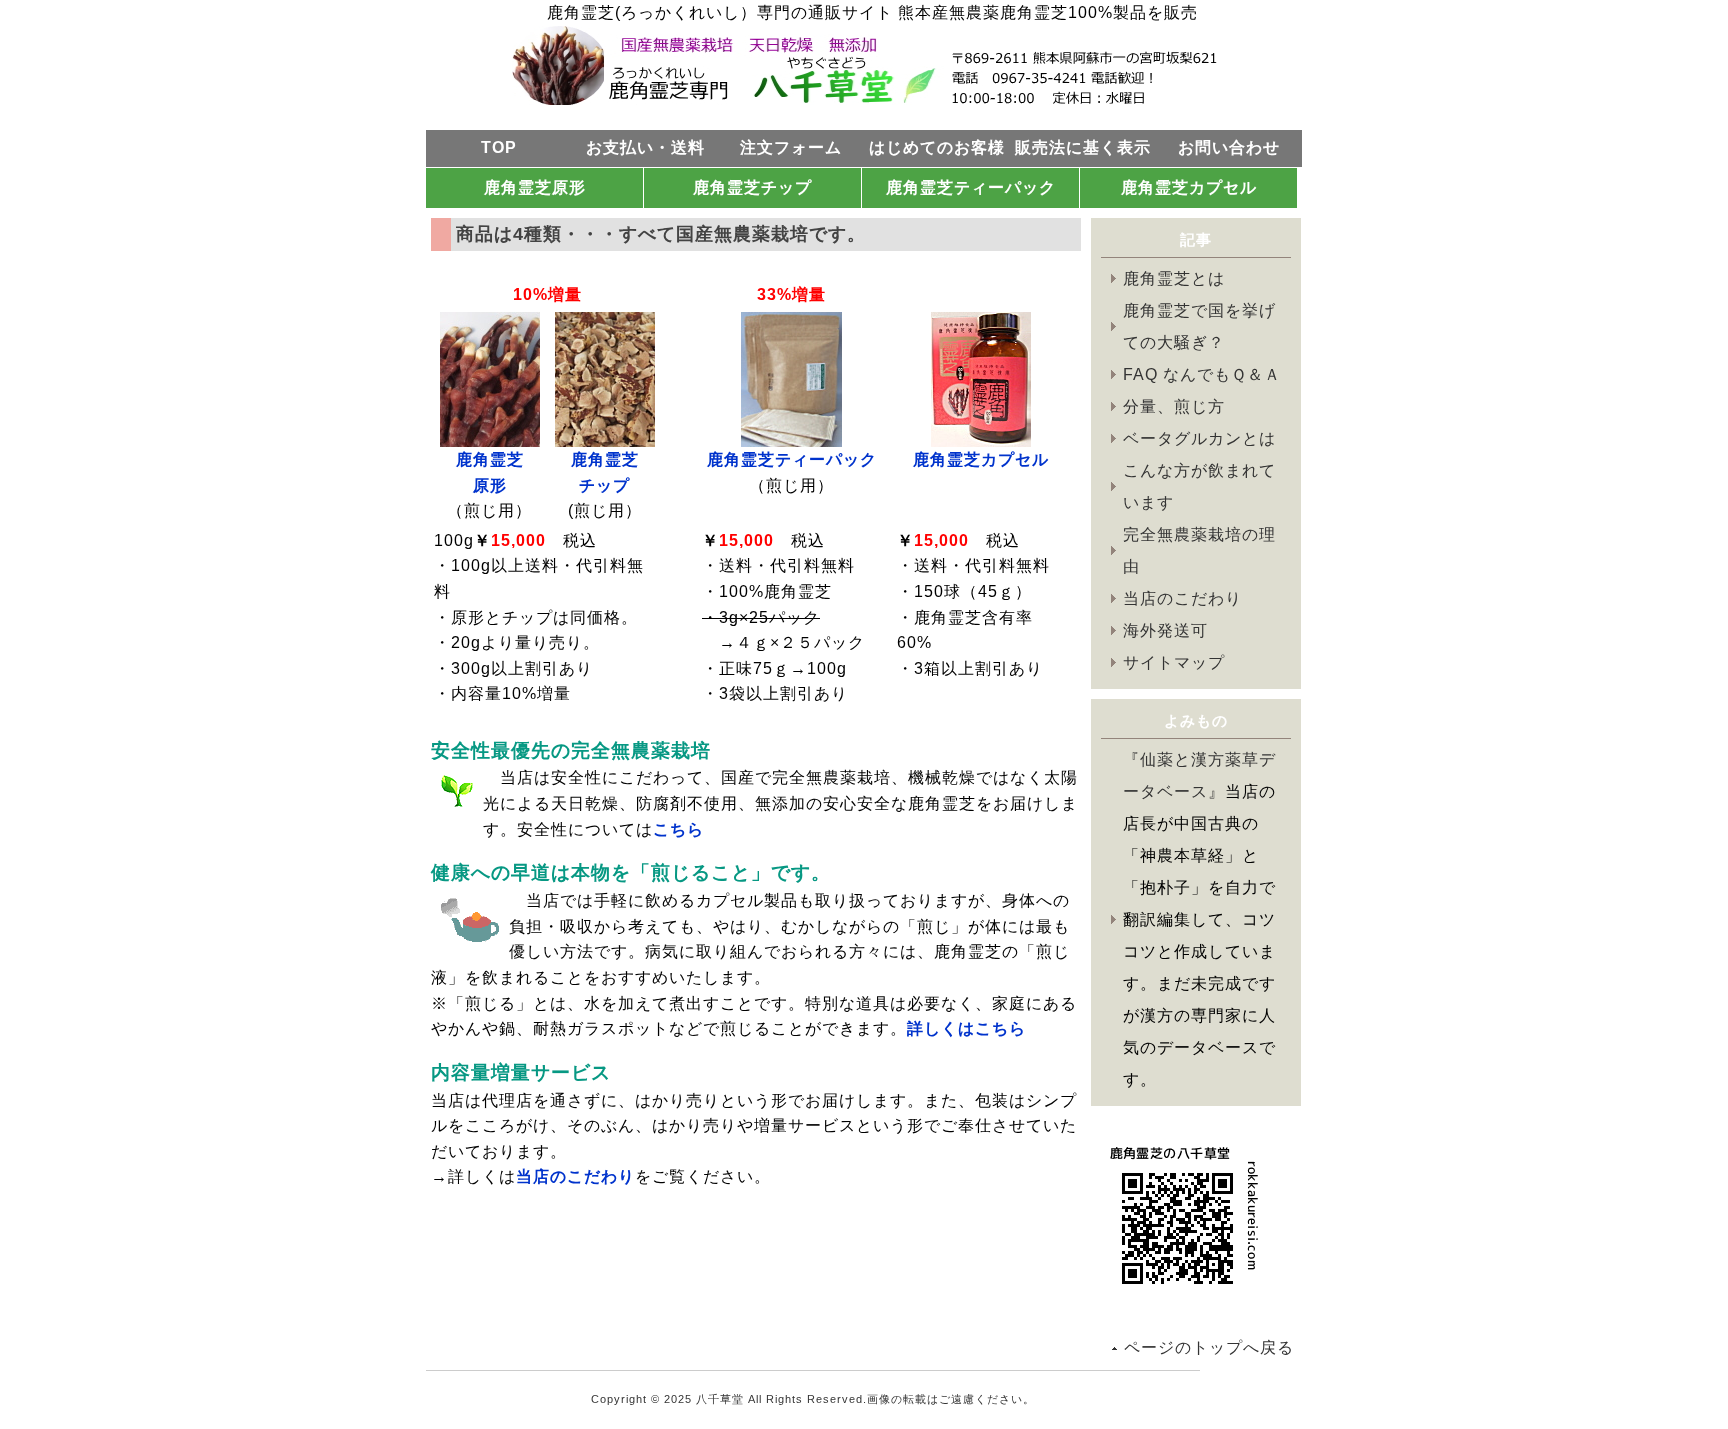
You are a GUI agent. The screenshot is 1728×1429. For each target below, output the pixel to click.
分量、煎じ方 (1174, 406)
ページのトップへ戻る (1209, 1347)
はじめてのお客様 (937, 147)
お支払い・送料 (645, 147)
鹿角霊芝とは (1174, 278)
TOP (499, 147)
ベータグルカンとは (1199, 438)
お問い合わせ (1229, 147)
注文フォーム (791, 147)
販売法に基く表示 (1083, 147)
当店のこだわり (1182, 598)
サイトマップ (1174, 662)
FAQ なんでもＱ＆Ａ (1202, 374)
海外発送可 (1165, 630)
